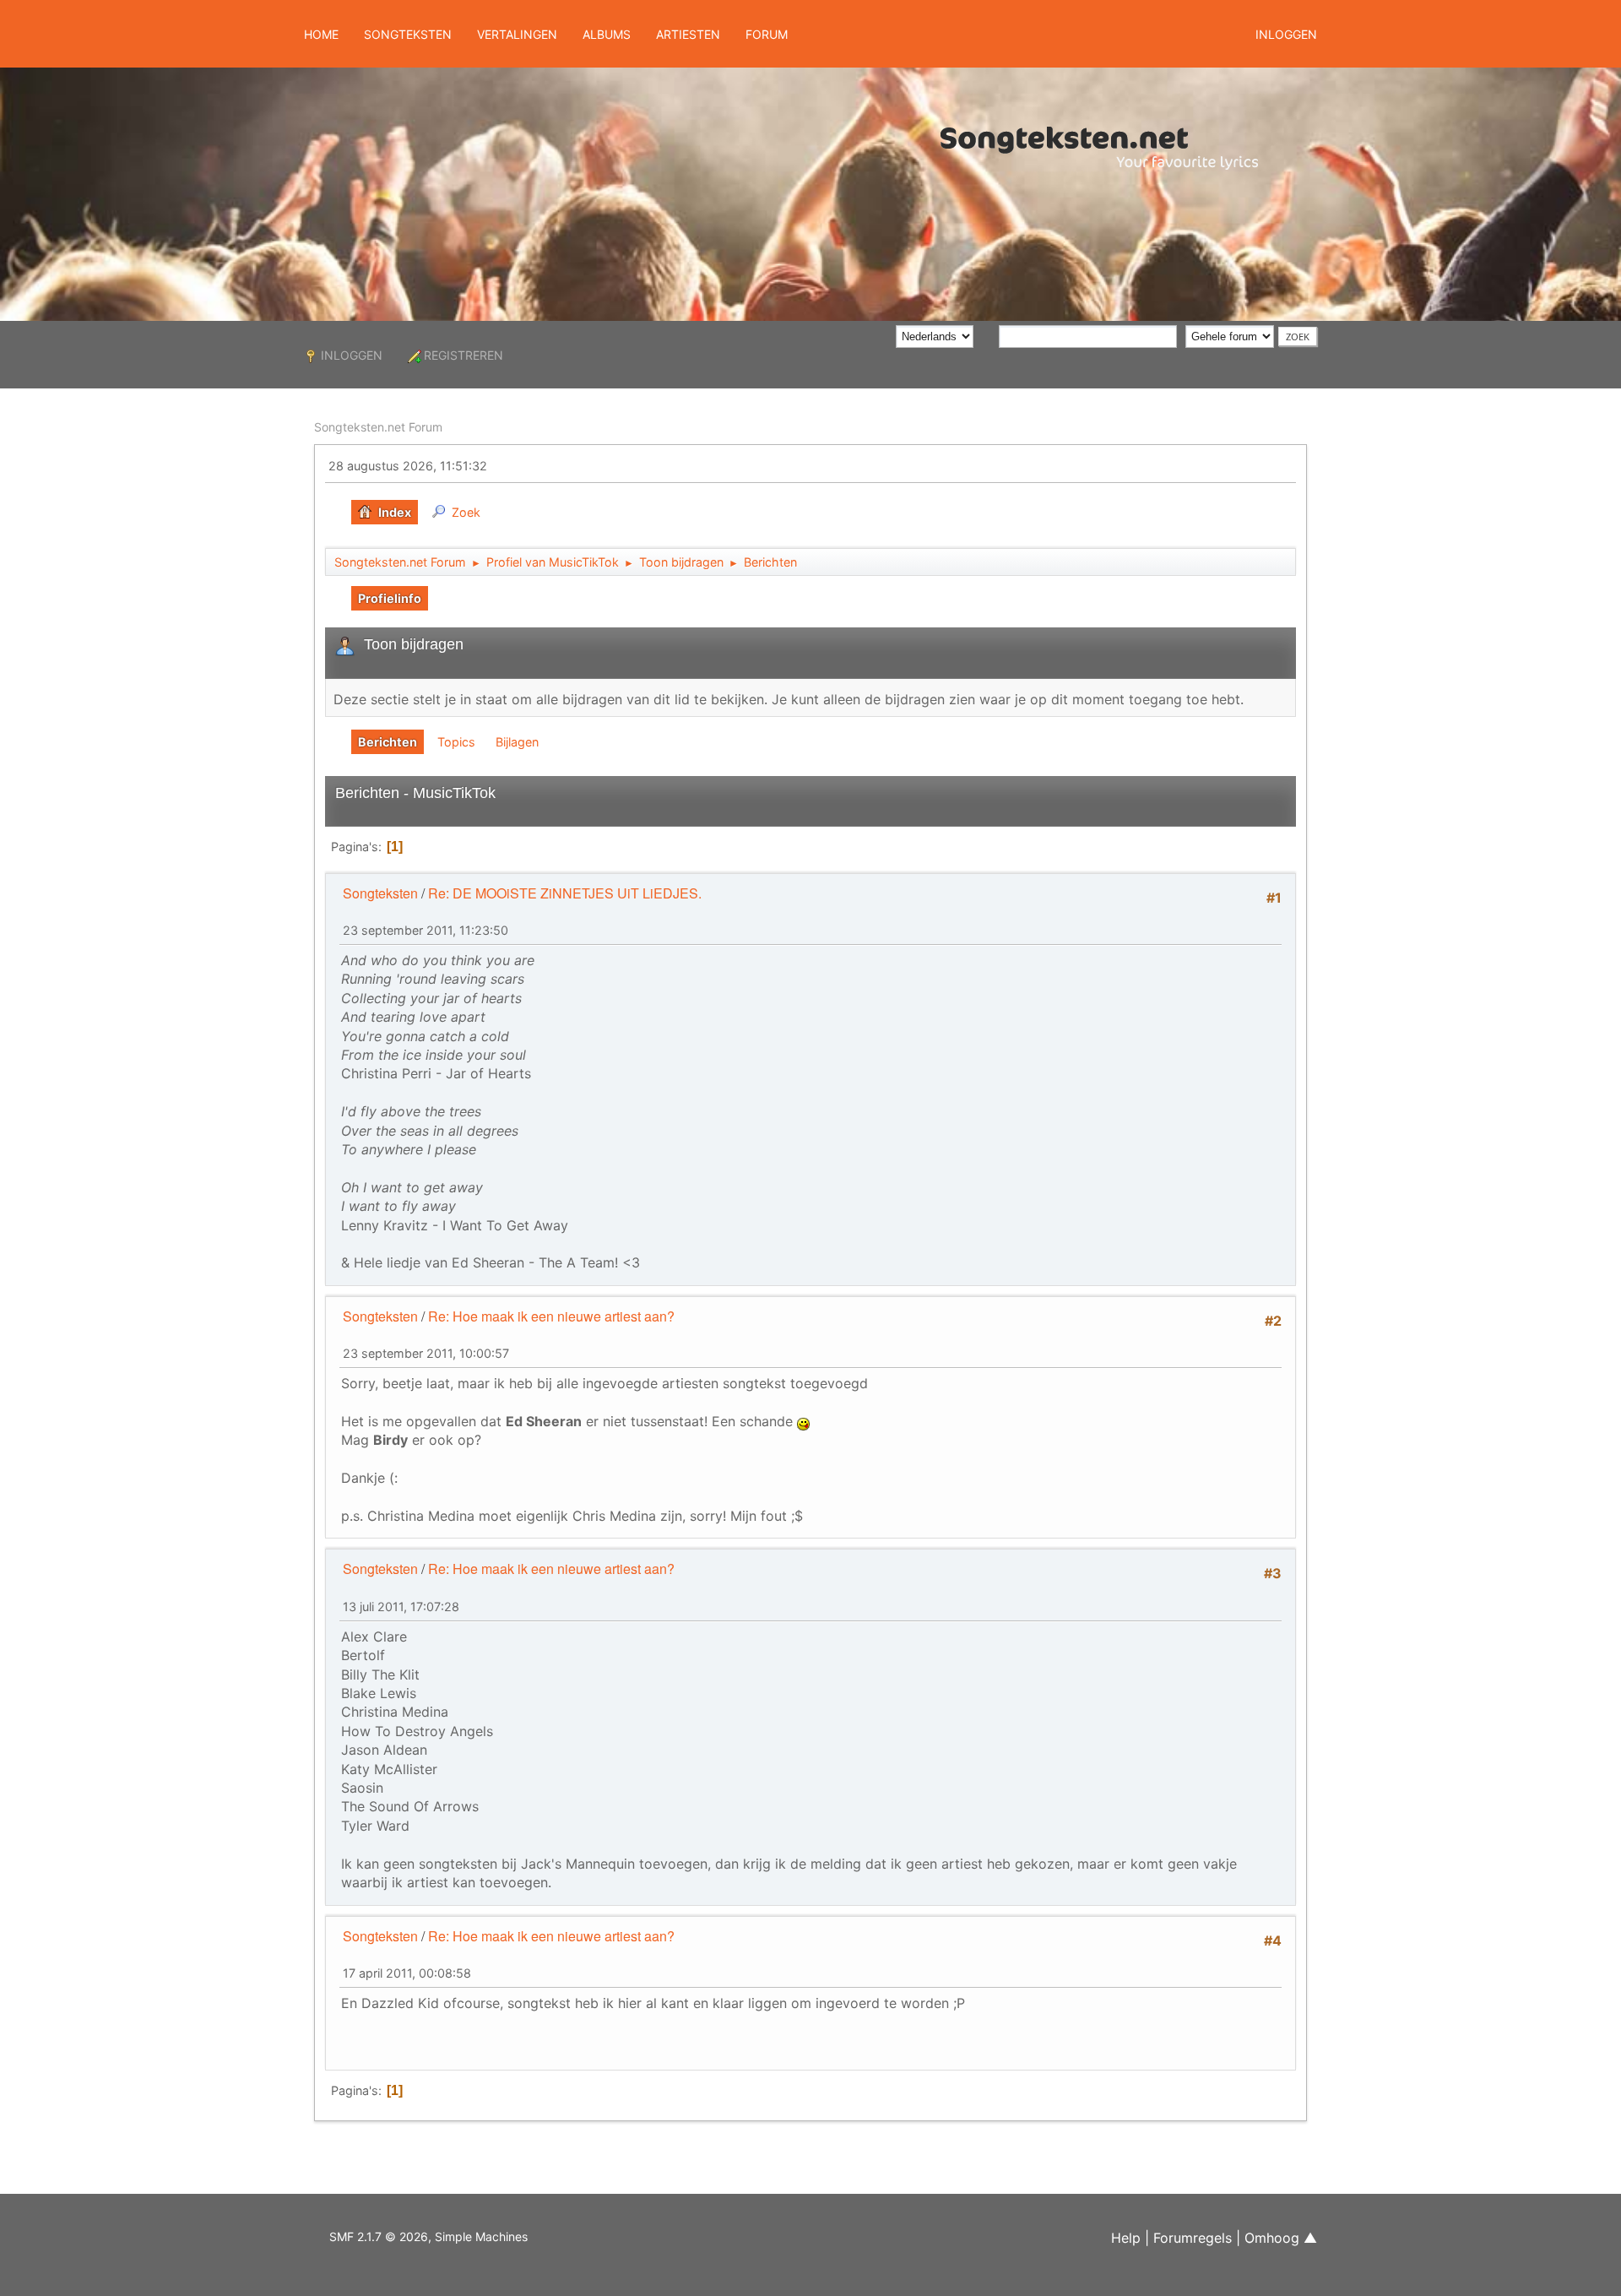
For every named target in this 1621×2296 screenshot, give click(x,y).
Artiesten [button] (688, 34)
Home (321, 34)
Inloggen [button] (1286, 34)
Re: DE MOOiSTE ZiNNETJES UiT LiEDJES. (565, 893)
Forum (767, 34)
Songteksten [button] (408, 34)
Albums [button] (607, 34)
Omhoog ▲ (1281, 2238)
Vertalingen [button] (517, 34)
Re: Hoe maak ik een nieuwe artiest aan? (551, 1316)
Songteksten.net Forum (378, 427)
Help (1126, 2238)
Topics (456, 742)
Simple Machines (481, 2236)
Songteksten (380, 893)
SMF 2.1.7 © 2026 (379, 2236)
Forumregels (1193, 2238)
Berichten (388, 742)
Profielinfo (390, 598)
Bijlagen (517, 742)
